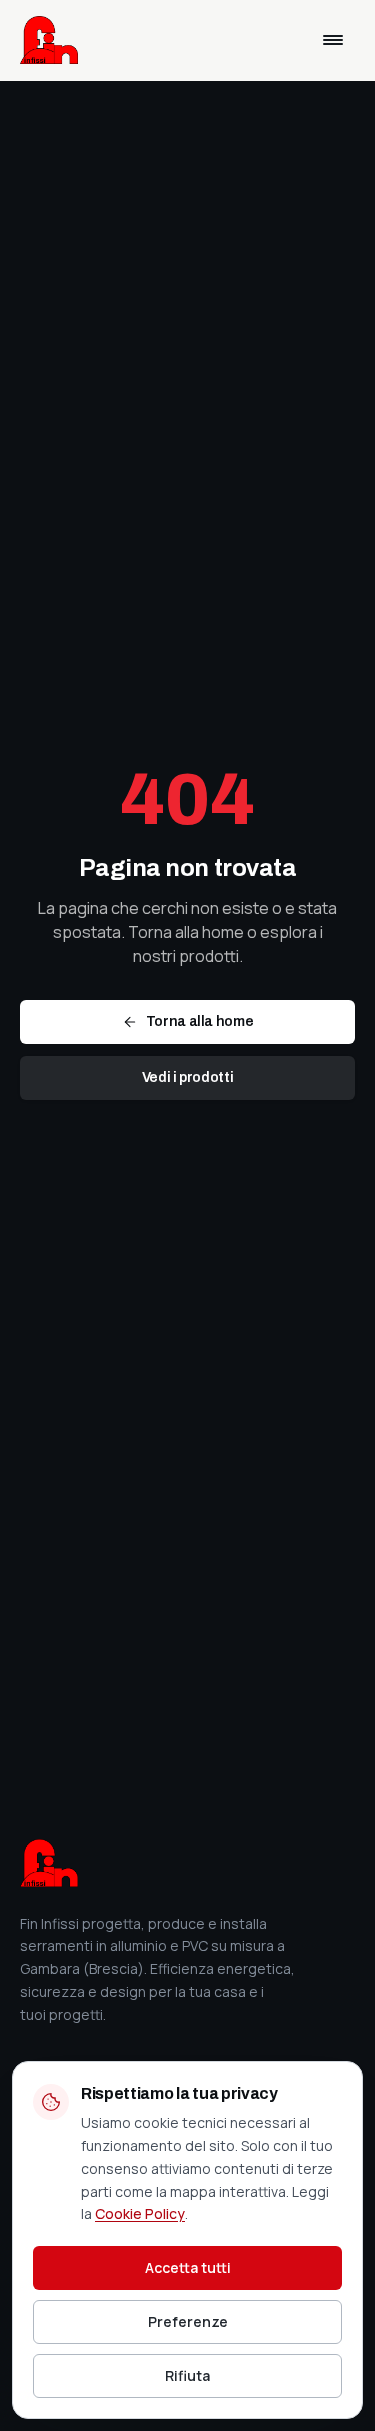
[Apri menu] (333, 40)
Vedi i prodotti (188, 1077)
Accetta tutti (188, 2267)
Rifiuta (187, 2375)
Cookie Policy (140, 2213)
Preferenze (188, 2321)
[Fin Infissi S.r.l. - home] (49, 40)
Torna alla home (200, 1021)
